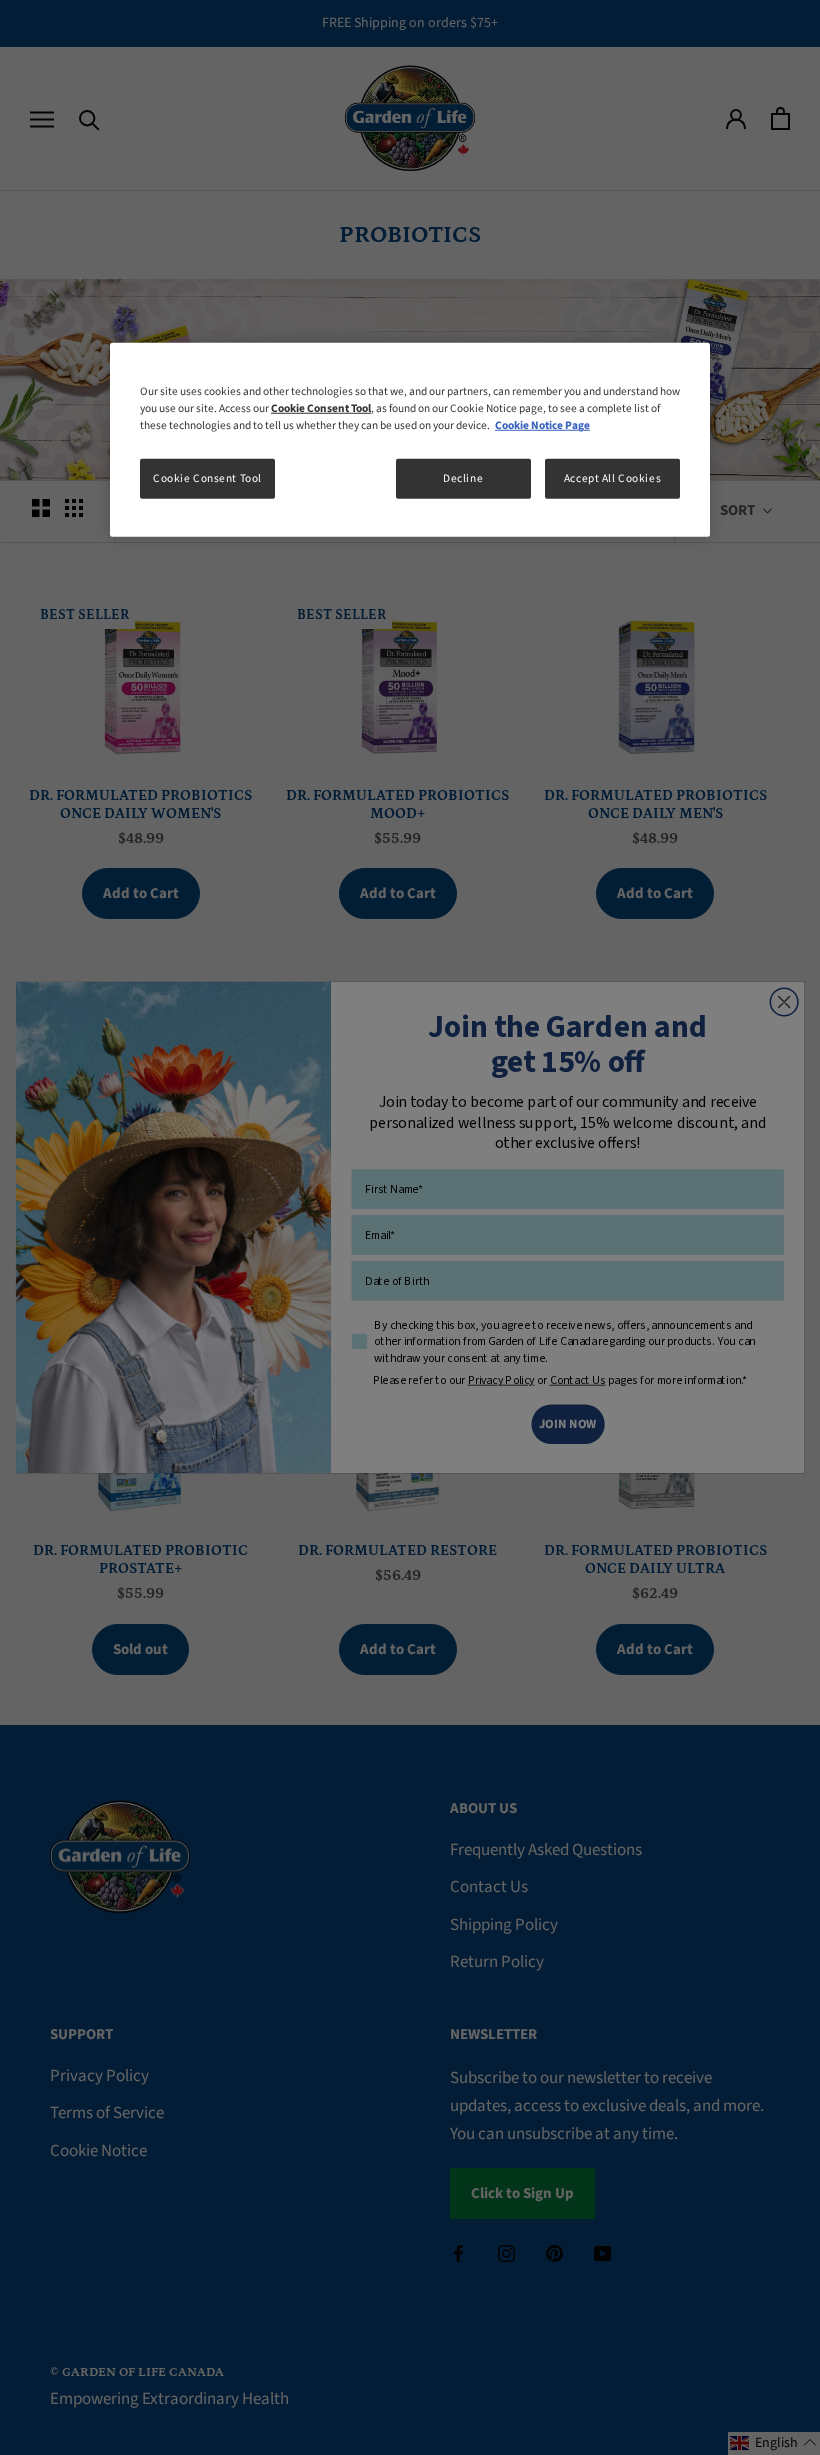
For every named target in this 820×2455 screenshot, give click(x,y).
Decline (463, 478)
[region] (410, 440)
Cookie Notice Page (542, 425)
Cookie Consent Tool (207, 478)
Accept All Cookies (612, 478)
